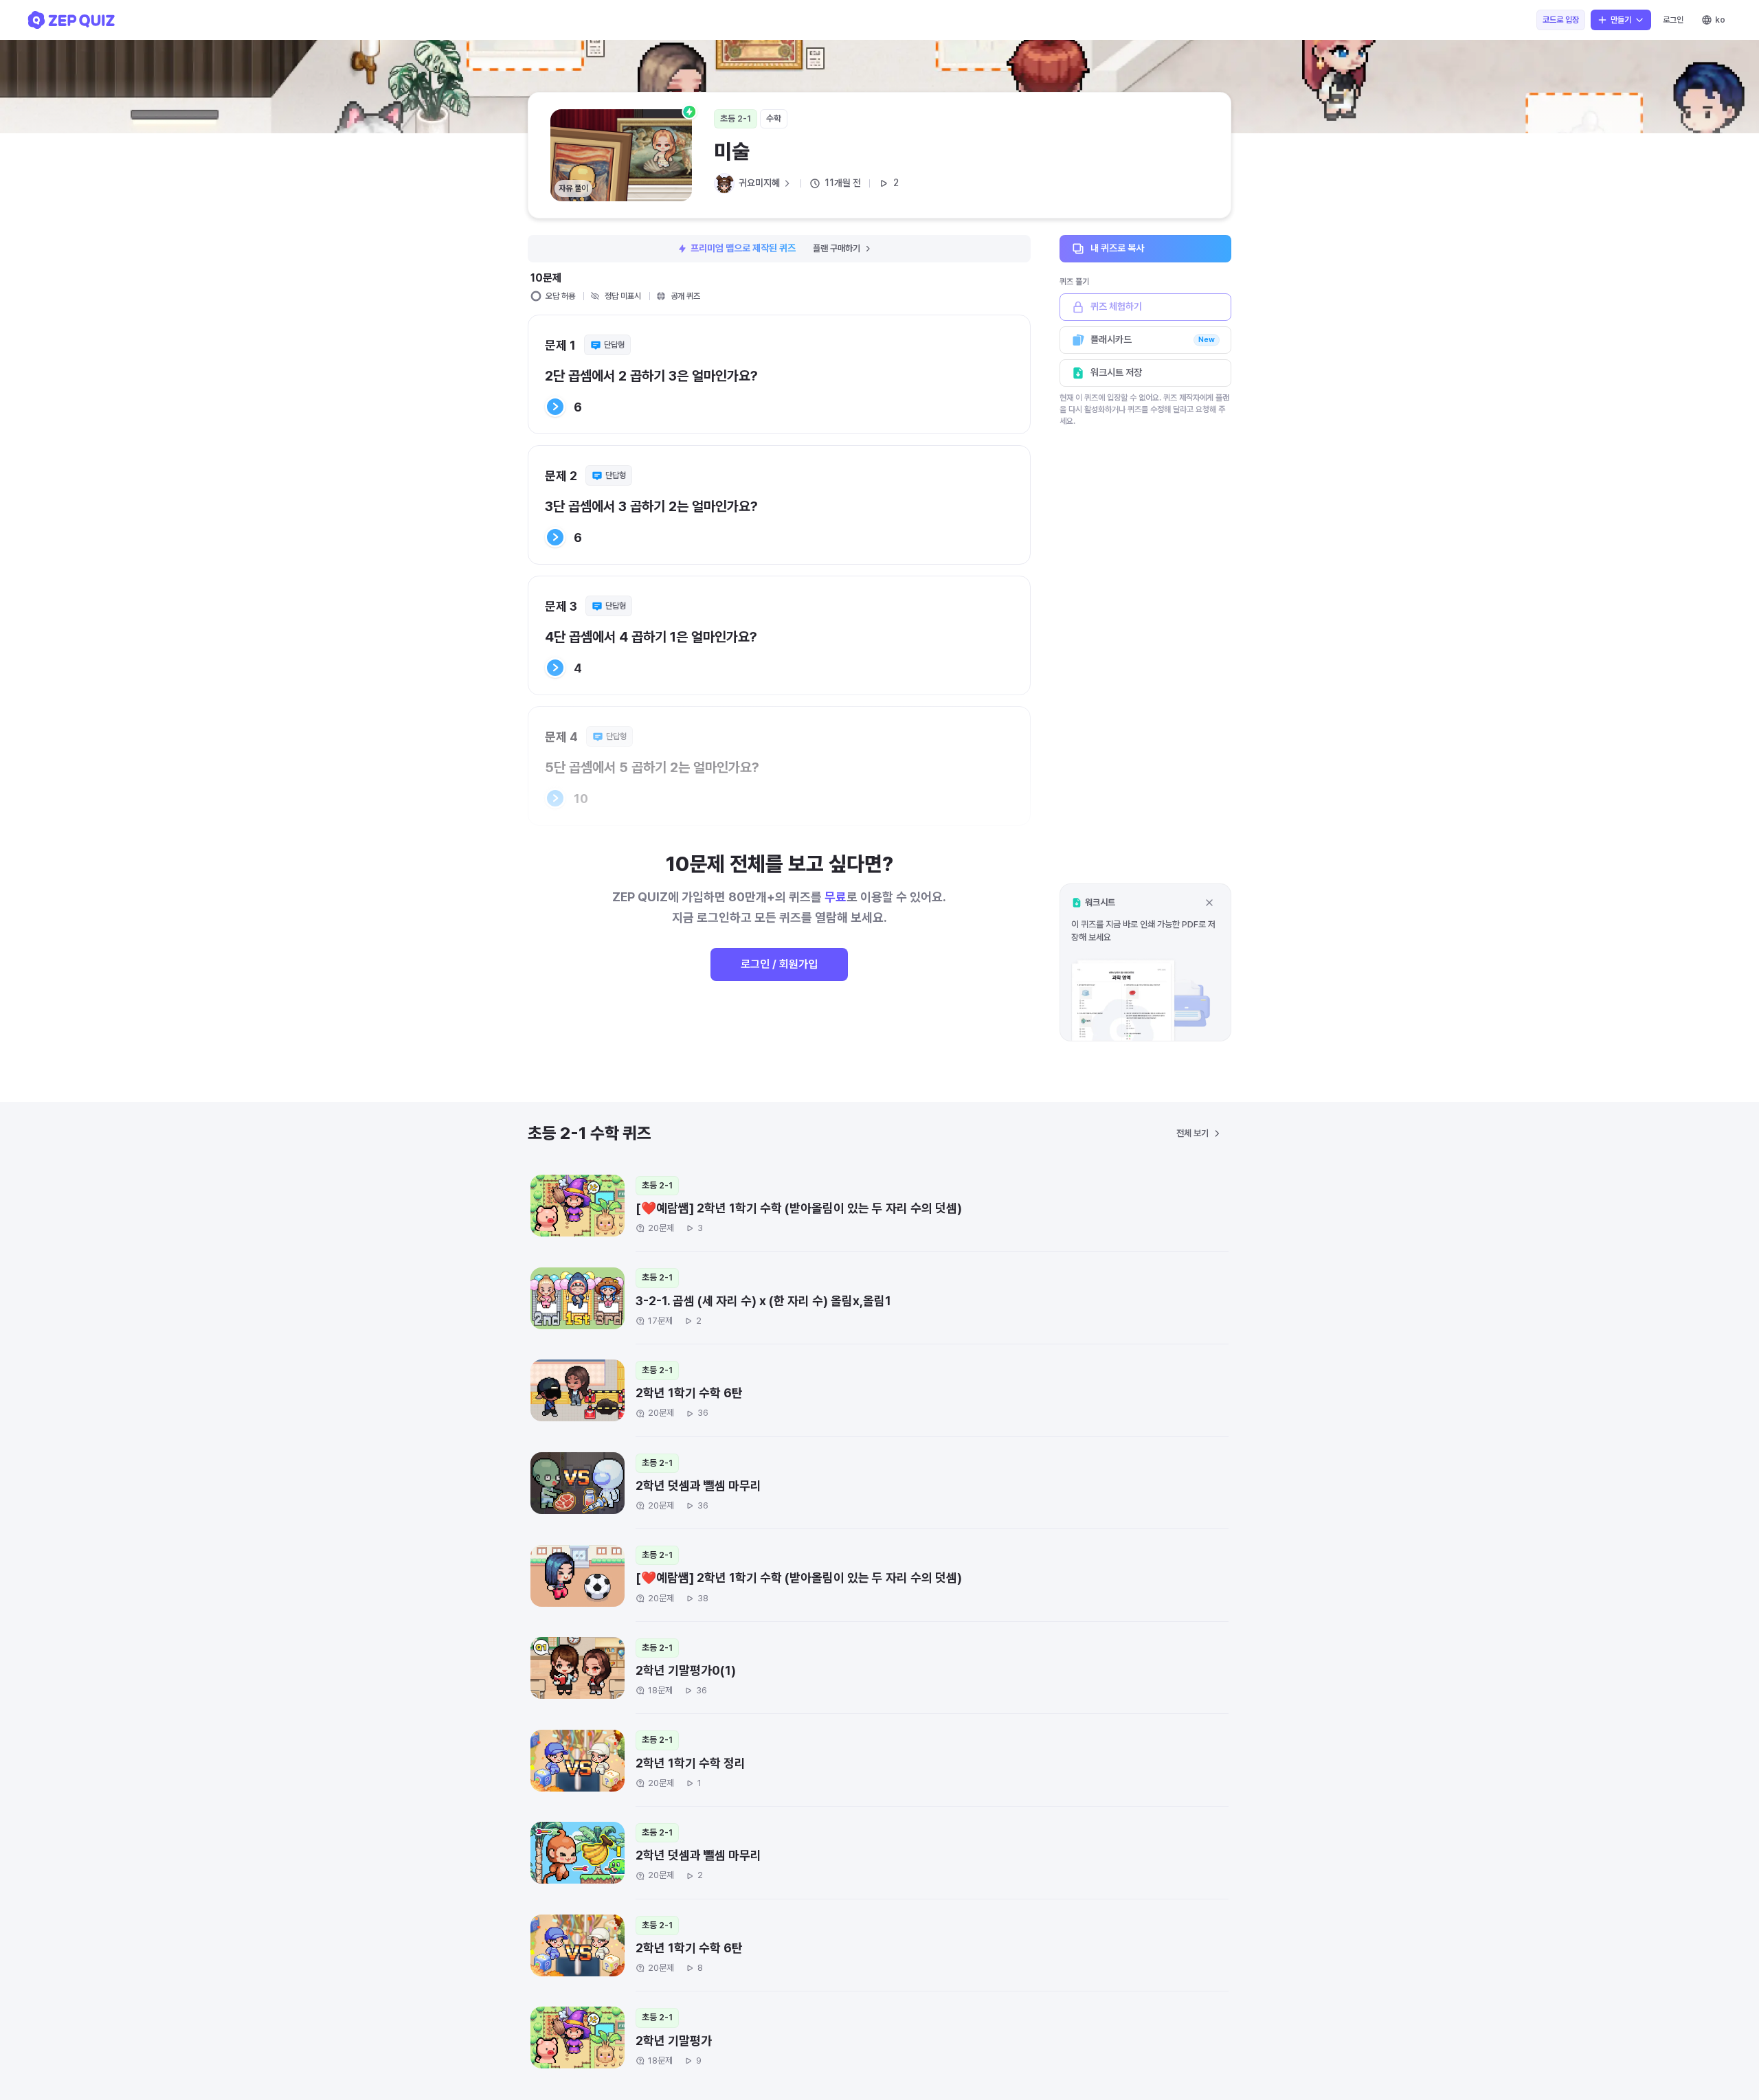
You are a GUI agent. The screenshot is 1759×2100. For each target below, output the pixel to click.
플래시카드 (1153, 339)
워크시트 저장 (1116, 372)
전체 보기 (1192, 1133)
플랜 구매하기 (837, 248)
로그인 (1673, 20)
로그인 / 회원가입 (779, 964)
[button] (1145, 962)
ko (1720, 20)
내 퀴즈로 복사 (1117, 248)
